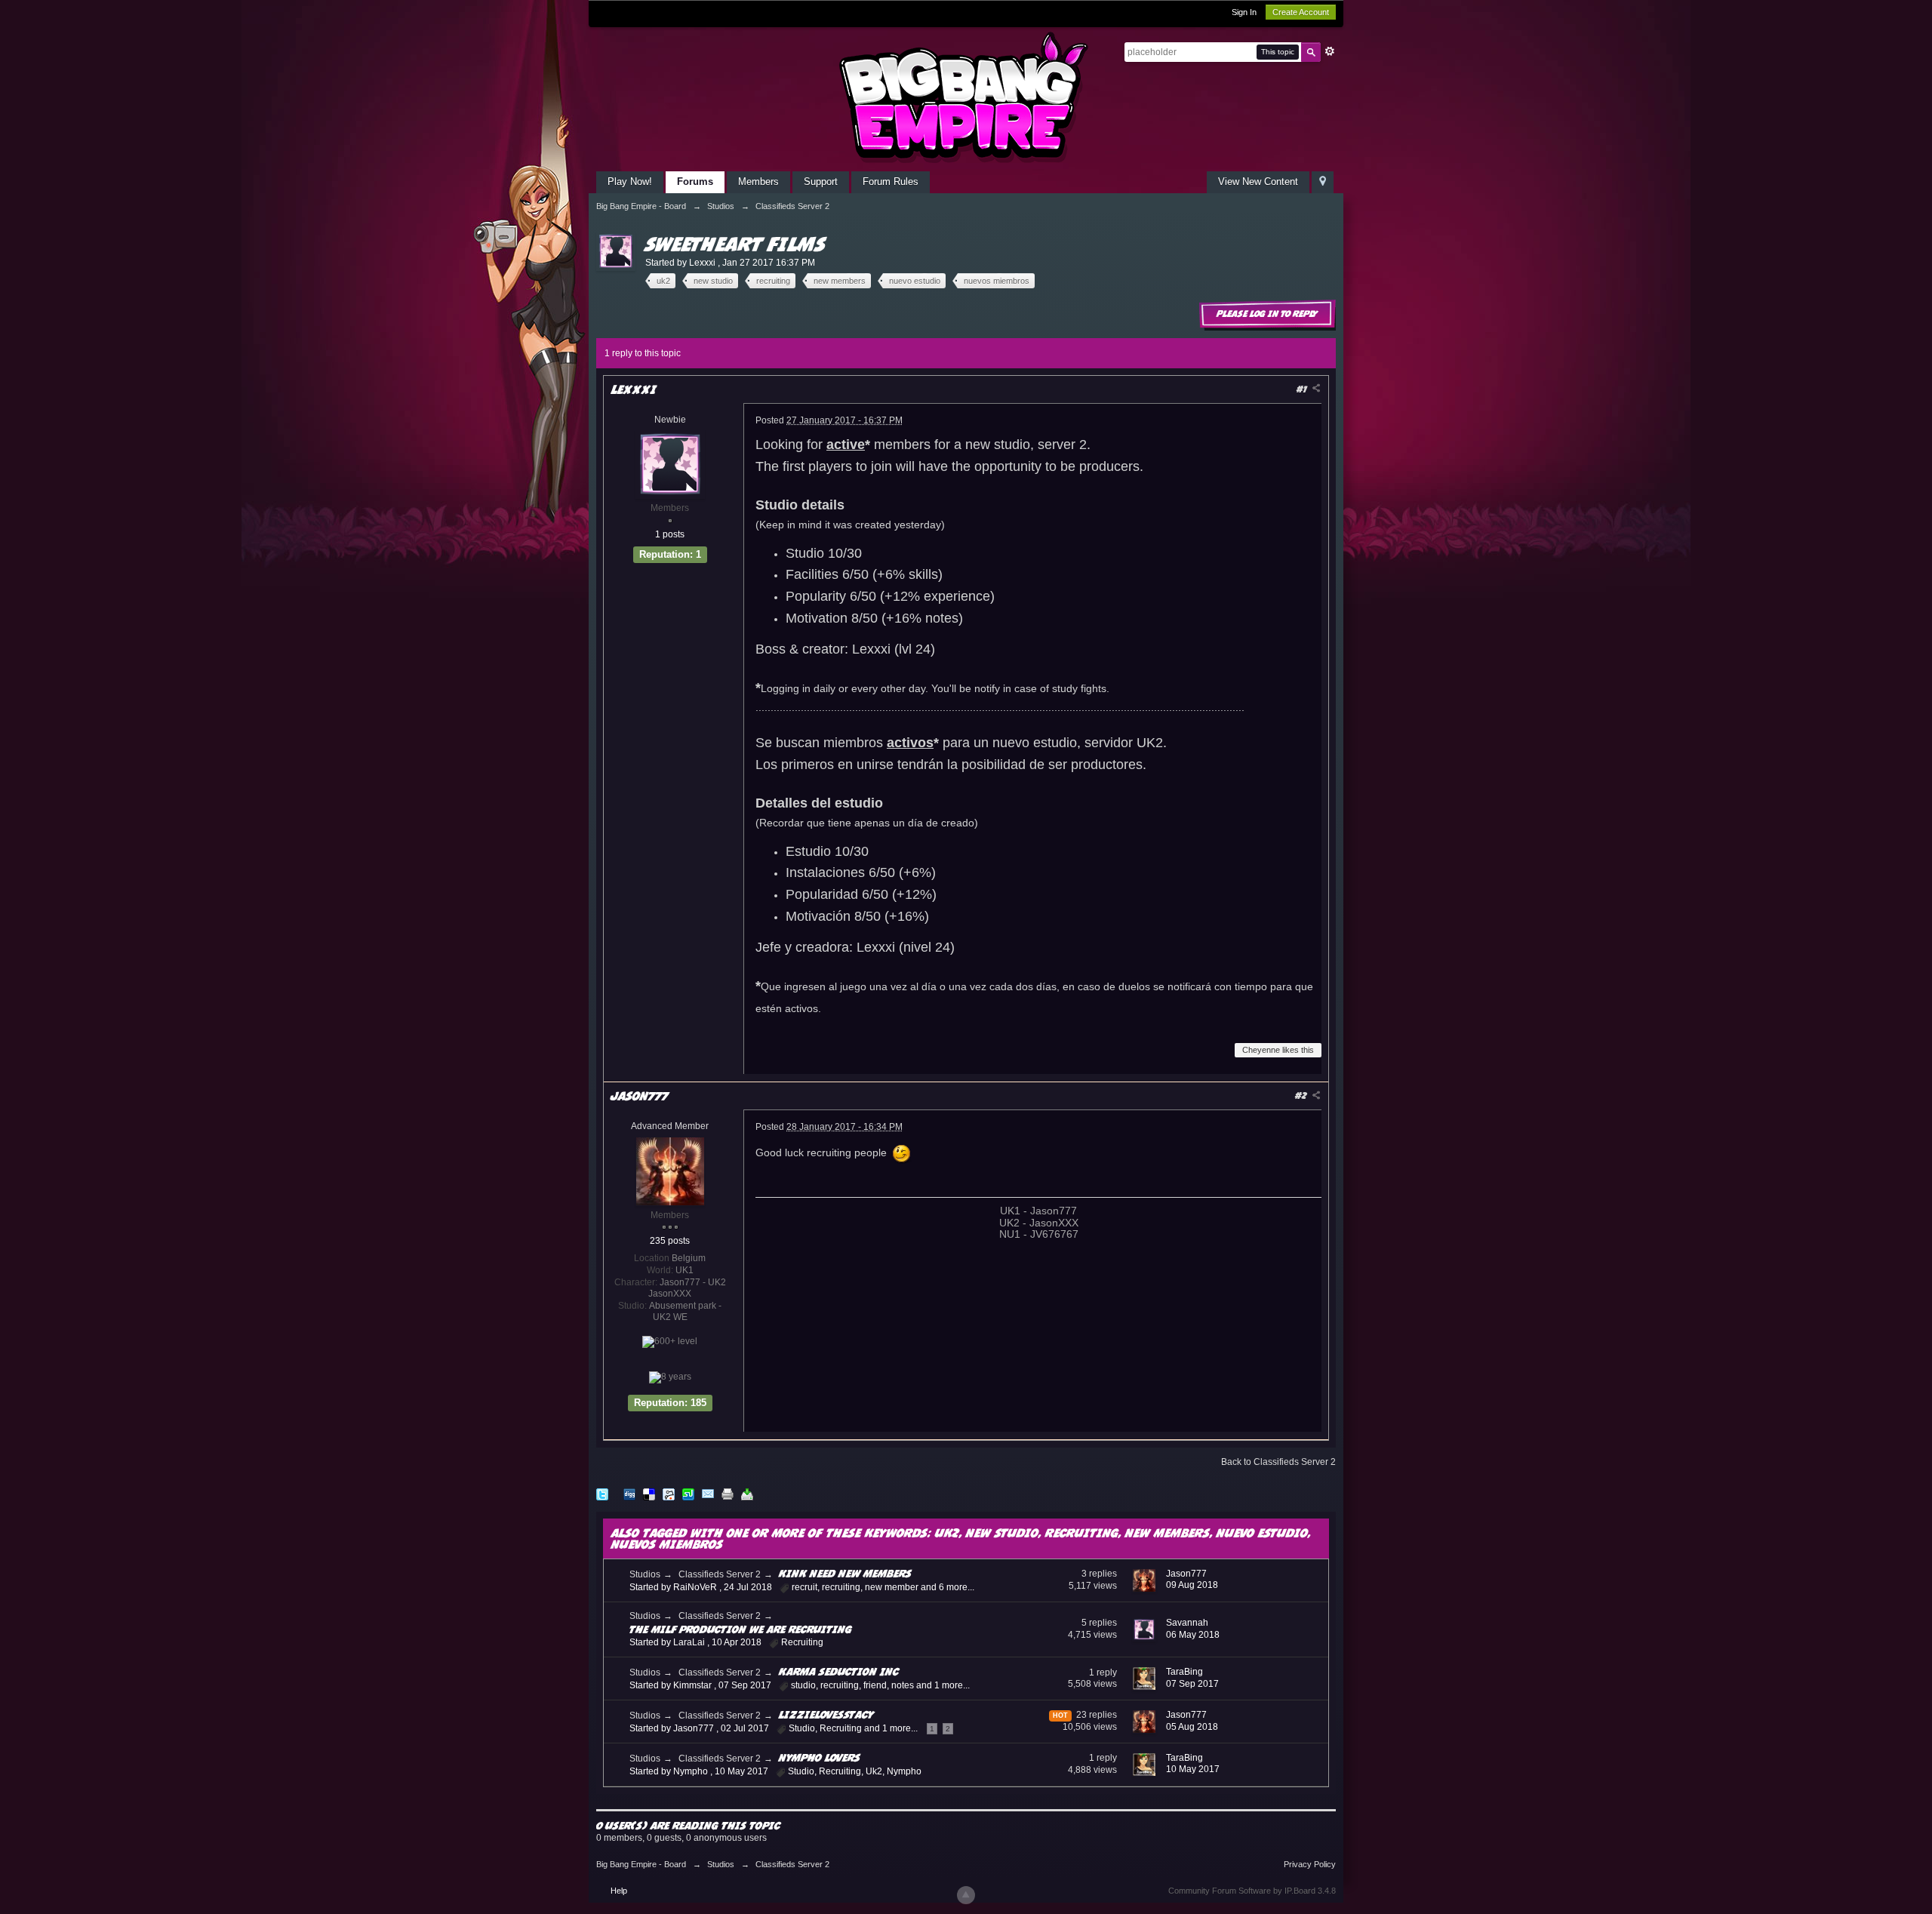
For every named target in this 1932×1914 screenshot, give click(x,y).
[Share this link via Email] (708, 1494)
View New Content (1258, 182)
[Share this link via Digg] (629, 1494)
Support (821, 182)
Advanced (1330, 51)
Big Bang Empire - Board (641, 1864)
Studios (645, 1574)
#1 (1303, 389)
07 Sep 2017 (1192, 1684)
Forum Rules (891, 182)
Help (619, 1891)
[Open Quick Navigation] (1323, 182)
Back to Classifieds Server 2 (1278, 1462)
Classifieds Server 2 (720, 1574)
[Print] (728, 1494)
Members (758, 182)
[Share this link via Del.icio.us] (649, 1494)
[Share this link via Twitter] (602, 1494)
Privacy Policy (1310, 1864)
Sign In (1244, 12)
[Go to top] (966, 1895)
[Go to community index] (966, 97)
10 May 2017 (1193, 1769)
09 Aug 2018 (1192, 1585)
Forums (695, 182)
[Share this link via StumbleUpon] (688, 1494)
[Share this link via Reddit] (669, 1494)
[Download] (747, 1494)
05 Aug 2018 (1192, 1727)
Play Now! (630, 182)
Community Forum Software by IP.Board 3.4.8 (1252, 1891)
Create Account (1301, 12)
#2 (1302, 1095)
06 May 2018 (1193, 1635)
